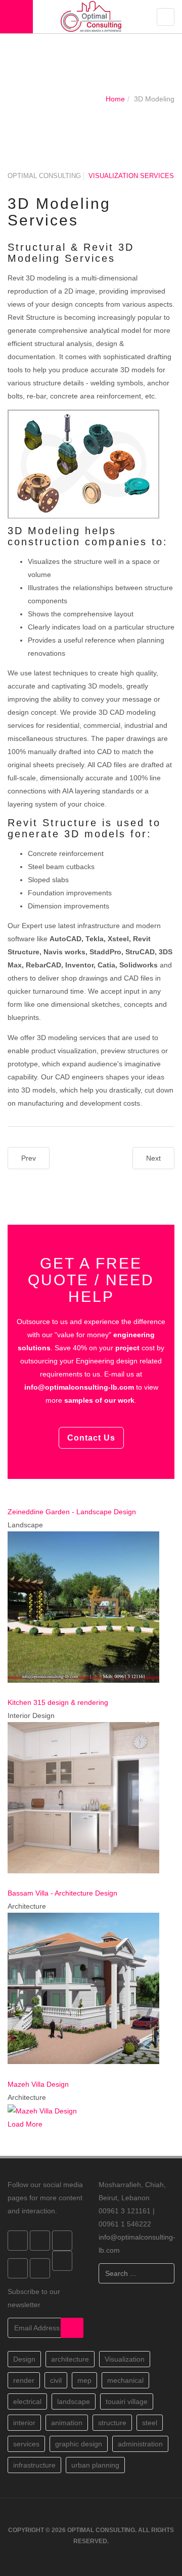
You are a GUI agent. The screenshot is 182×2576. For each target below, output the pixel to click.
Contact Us (91, 1438)
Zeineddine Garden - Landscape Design (72, 1512)
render (24, 2380)
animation (67, 2423)
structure (112, 2423)
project (127, 1348)
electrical (27, 2401)
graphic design (79, 2444)
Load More (25, 2124)
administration (140, 2444)
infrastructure (34, 2465)
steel (150, 2423)
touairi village (127, 2401)
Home (115, 99)
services (26, 2444)
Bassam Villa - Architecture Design (62, 1893)
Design (24, 2359)
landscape (74, 2401)
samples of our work (99, 1400)
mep (84, 2380)
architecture (70, 2359)
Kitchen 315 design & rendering (58, 1702)
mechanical (125, 2380)
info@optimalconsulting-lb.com (79, 1387)
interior (24, 2423)
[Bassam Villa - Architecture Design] (10, 1880)
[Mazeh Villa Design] (10, 2071)
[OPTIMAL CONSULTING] (91, 16)
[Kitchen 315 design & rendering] (10, 1689)
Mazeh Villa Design (38, 2084)
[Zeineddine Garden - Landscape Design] (10, 1499)
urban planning (95, 2465)
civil (56, 2380)
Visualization (125, 2359)
